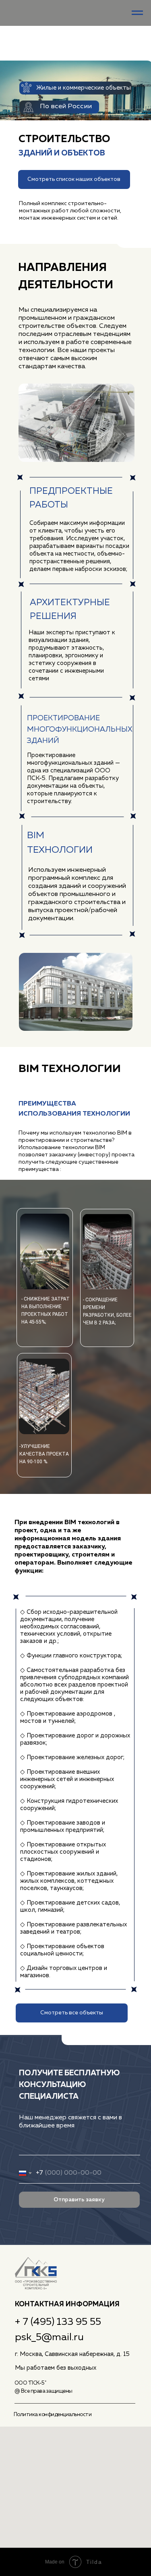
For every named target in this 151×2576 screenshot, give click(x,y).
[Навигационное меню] (137, 13)
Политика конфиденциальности (53, 2415)
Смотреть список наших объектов (74, 179)
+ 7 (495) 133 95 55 (58, 2322)
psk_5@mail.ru (49, 2337)
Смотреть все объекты (72, 2013)
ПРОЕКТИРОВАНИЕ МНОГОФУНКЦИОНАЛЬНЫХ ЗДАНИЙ (80, 730)
